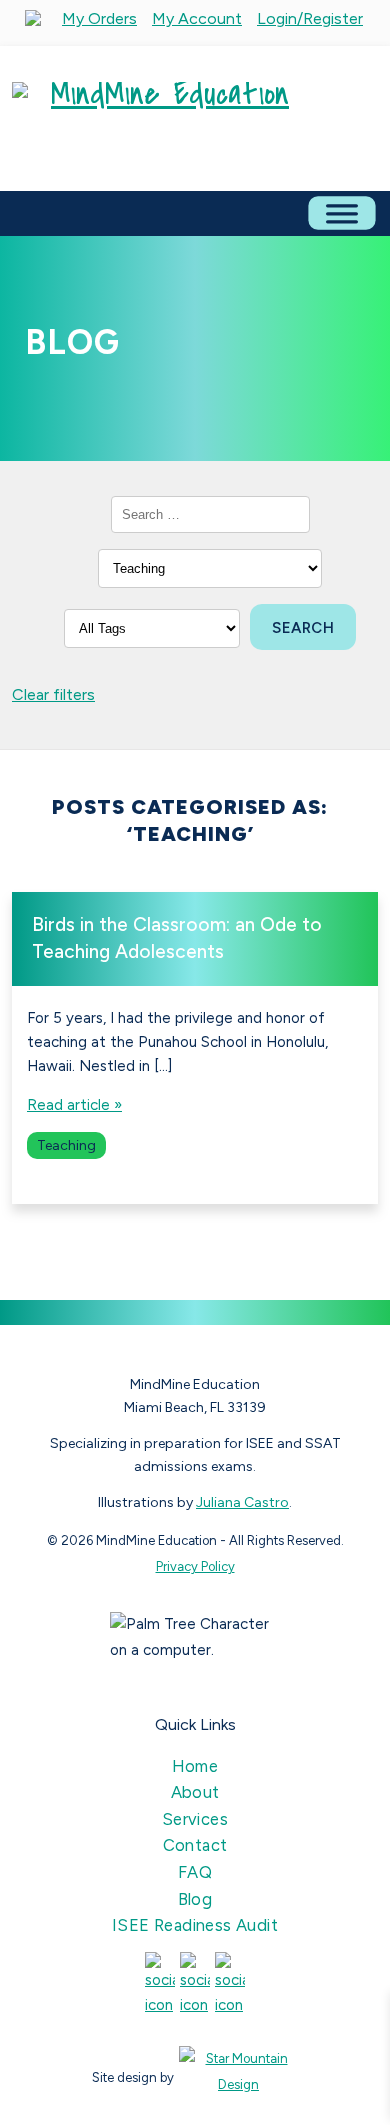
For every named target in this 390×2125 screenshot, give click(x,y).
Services (195, 1819)
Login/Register (310, 18)
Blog (195, 1899)
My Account (197, 18)
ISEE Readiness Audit (195, 1925)
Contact (195, 1845)
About (195, 1792)
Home (195, 1766)
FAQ (195, 1872)
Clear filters (53, 694)
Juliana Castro (242, 1502)
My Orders (99, 18)
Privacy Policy (195, 1566)
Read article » (74, 1105)
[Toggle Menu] (341, 213)
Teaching (66, 1145)
